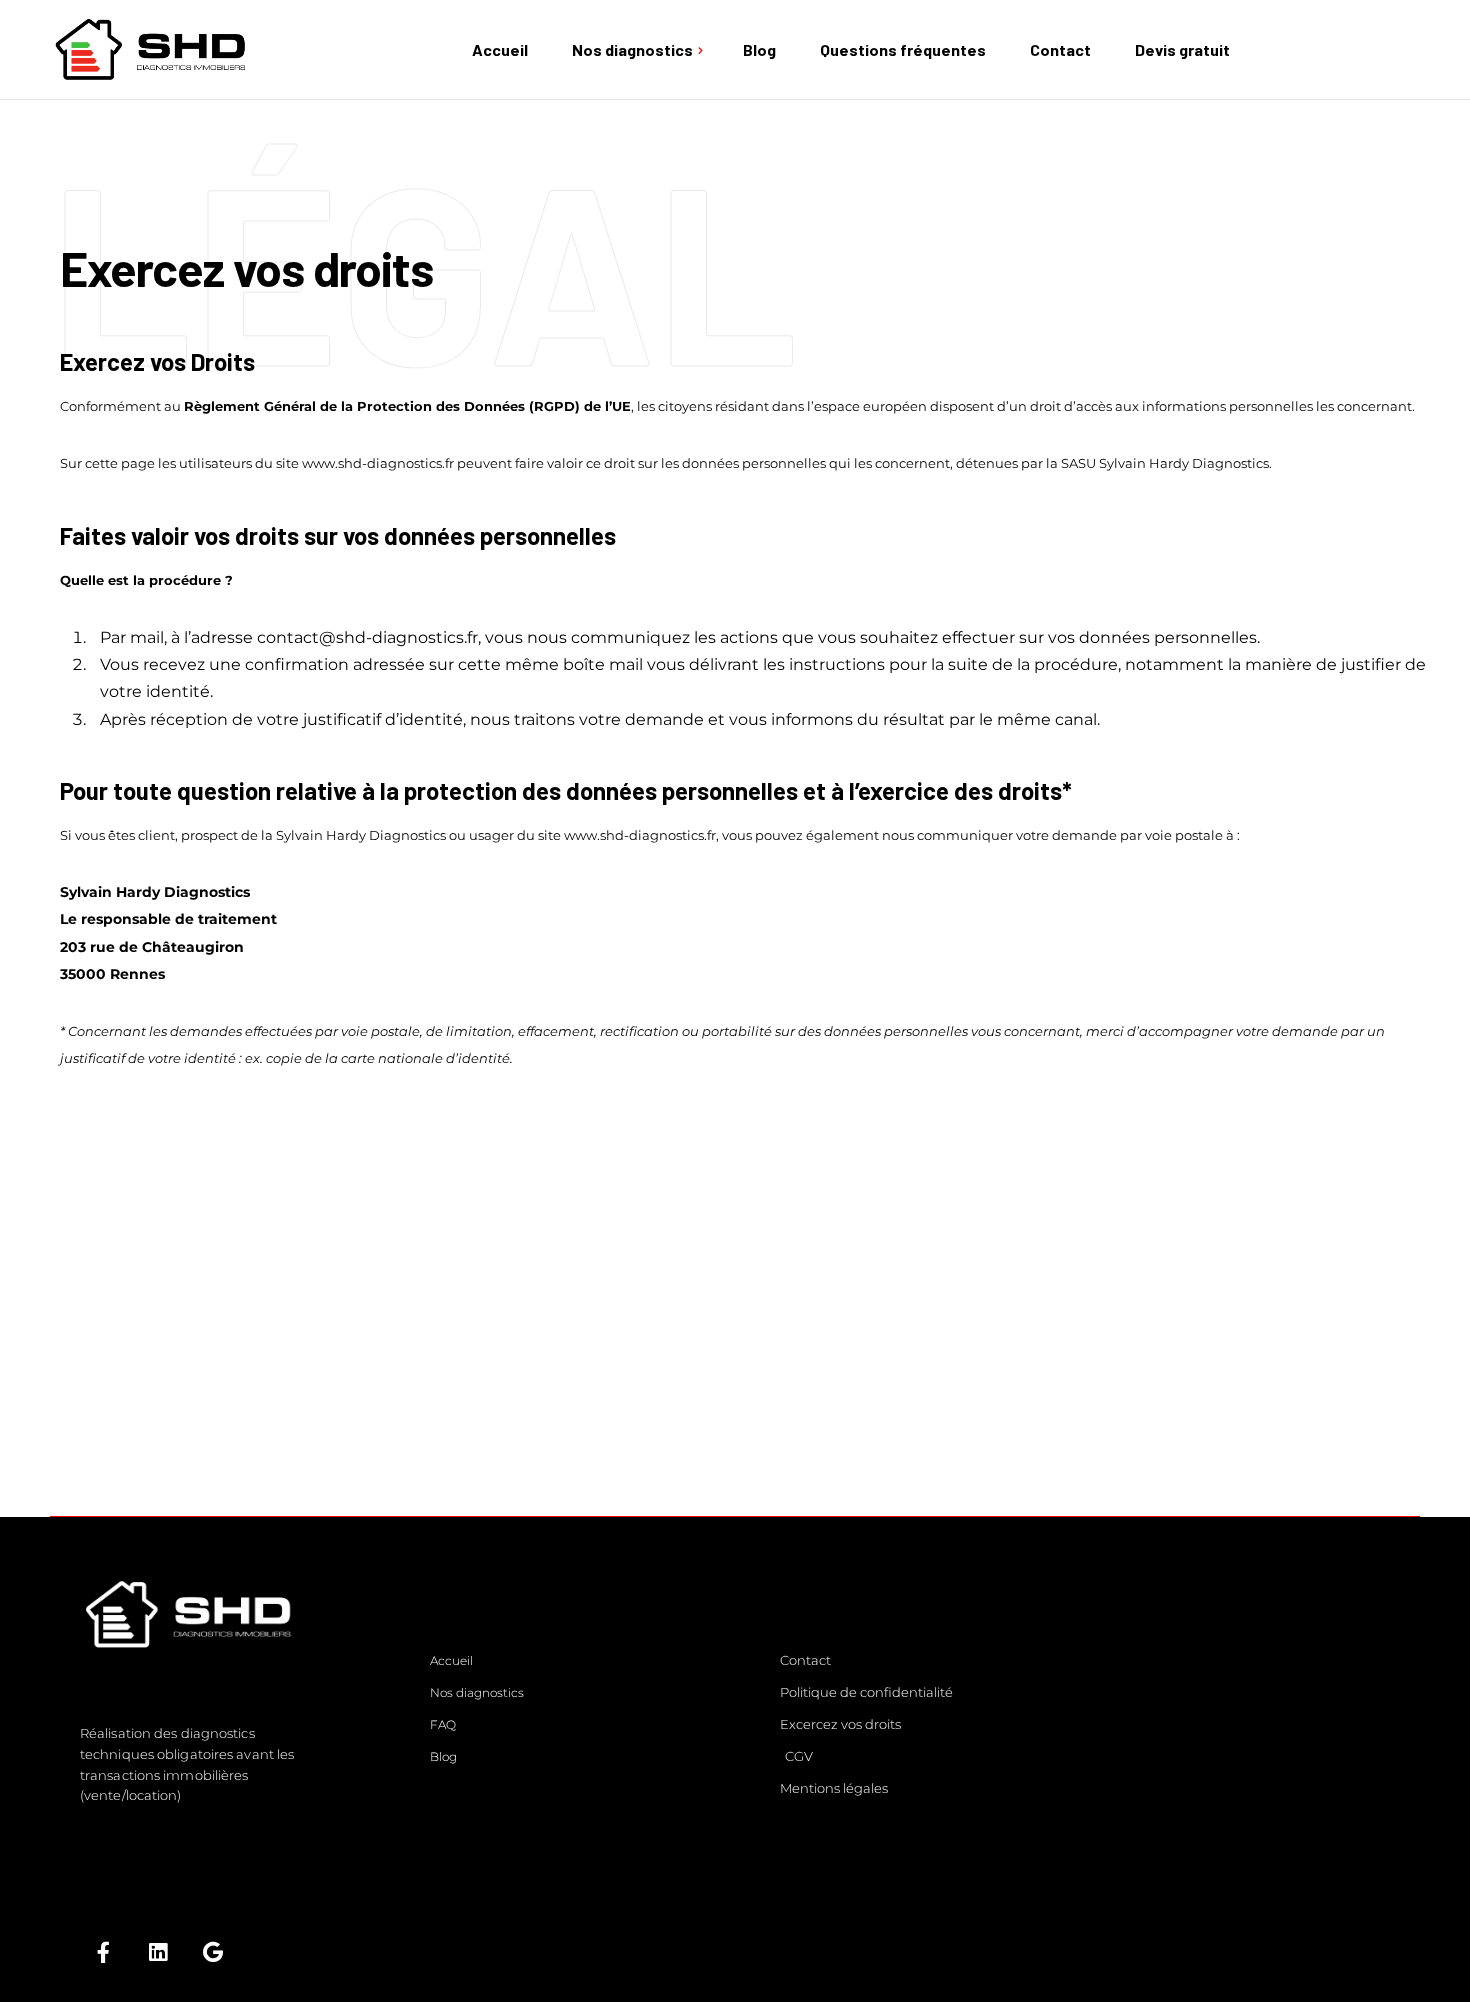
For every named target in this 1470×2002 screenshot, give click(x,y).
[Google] (213, 1952)
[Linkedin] (158, 1952)
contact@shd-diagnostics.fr (367, 637)
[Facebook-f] (103, 1952)
